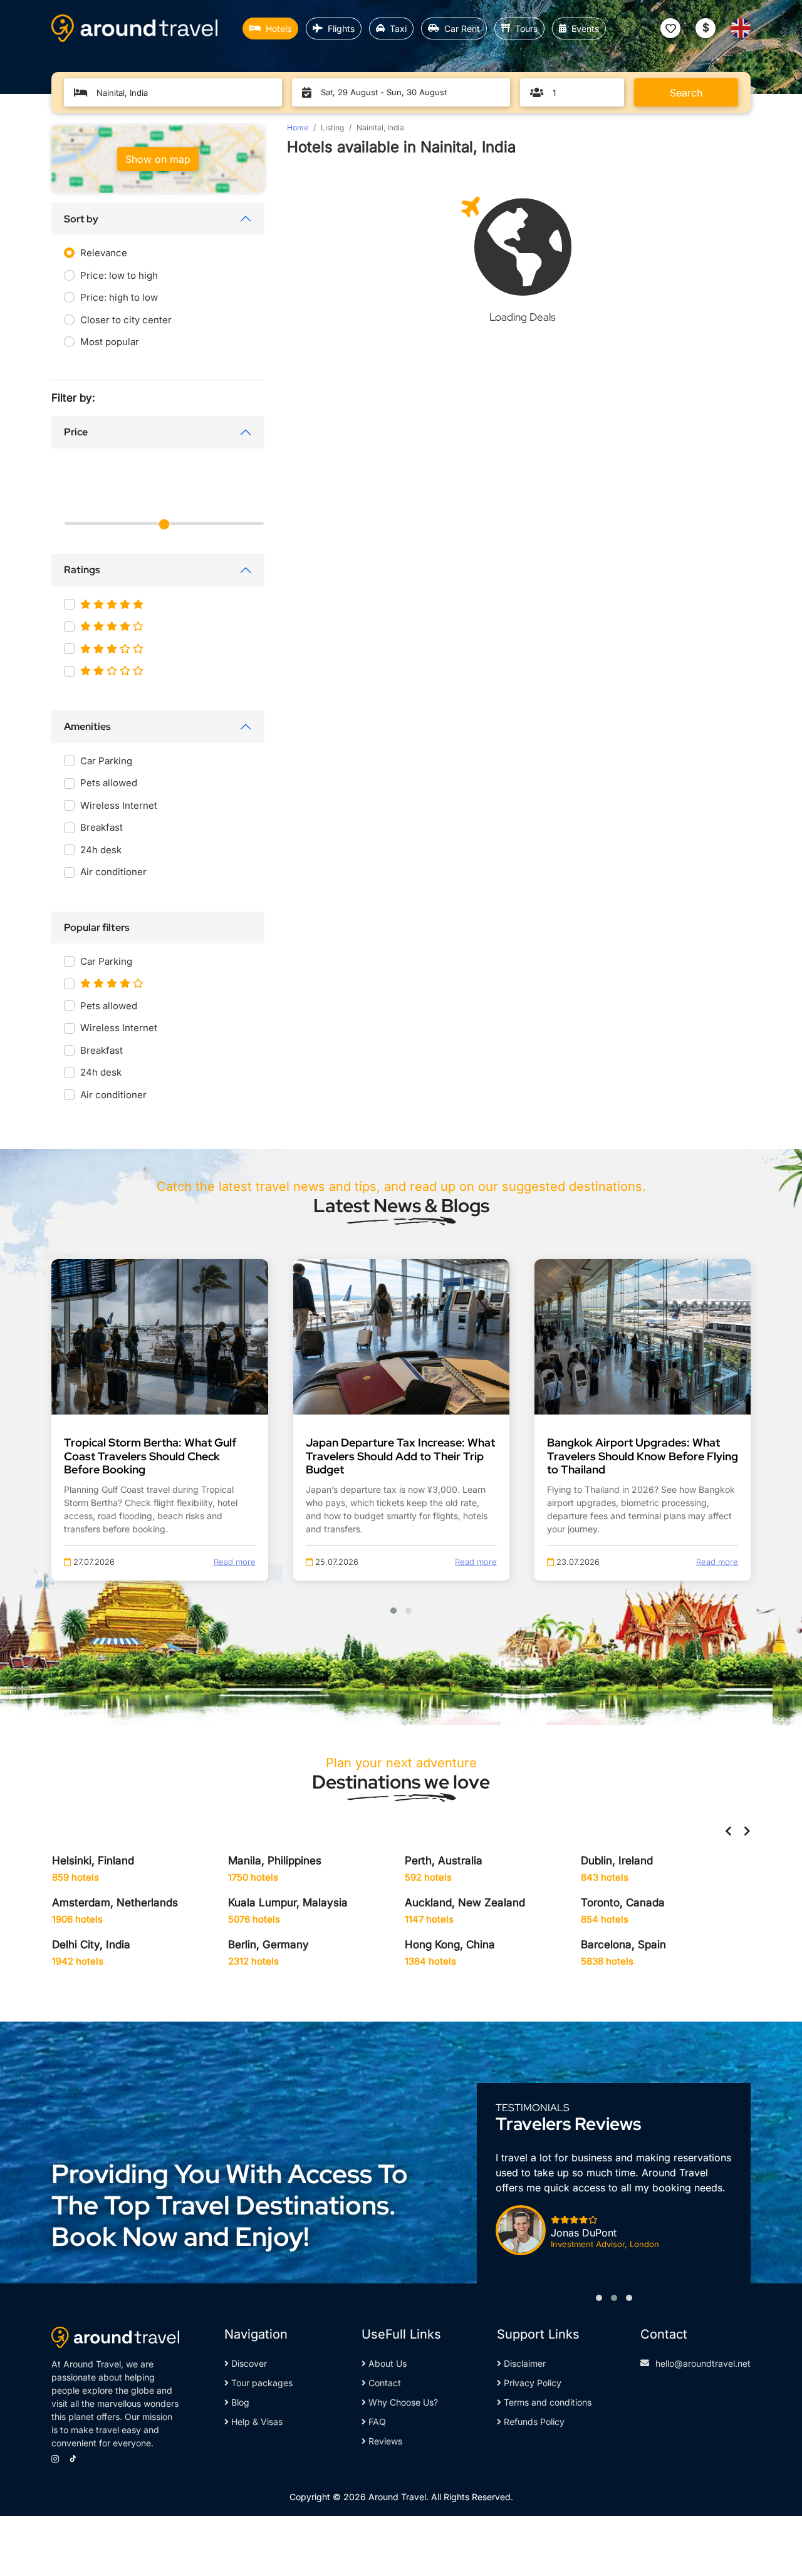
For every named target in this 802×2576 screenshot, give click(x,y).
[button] (393, 1611)
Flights (341, 29)
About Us (386, 2363)
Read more (235, 1562)
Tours (526, 29)
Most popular (110, 342)
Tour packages (261, 2383)
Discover (248, 2363)
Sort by (81, 219)
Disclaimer (523, 2363)
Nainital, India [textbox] (122, 93)
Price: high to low (119, 297)
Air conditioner (113, 872)
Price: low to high (119, 275)
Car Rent (462, 29)
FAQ (376, 2422)
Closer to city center (126, 320)
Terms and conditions (546, 2402)
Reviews (384, 2441)
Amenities (87, 726)
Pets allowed (109, 783)
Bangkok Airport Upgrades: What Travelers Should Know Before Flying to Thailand (643, 1456)
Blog (239, 2402)
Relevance (104, 253)
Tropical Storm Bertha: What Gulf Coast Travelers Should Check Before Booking (150, 1456)
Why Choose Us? (402, 2402)
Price (76, 432)
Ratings (82, 570)
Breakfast (102, 827)
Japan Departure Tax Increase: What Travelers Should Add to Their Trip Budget (400, 1456)
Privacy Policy (531, 2383)
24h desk (101, 850)
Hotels (279, 29)
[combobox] (180, 93)
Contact (383, 2383)
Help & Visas (256, 2422)
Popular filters (97, 927)
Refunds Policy (533, 2422)
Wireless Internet (119, 805)
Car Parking (106, 761)
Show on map (158, 159)
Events (585, 29)
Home (298, 127)
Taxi (398, 29)
